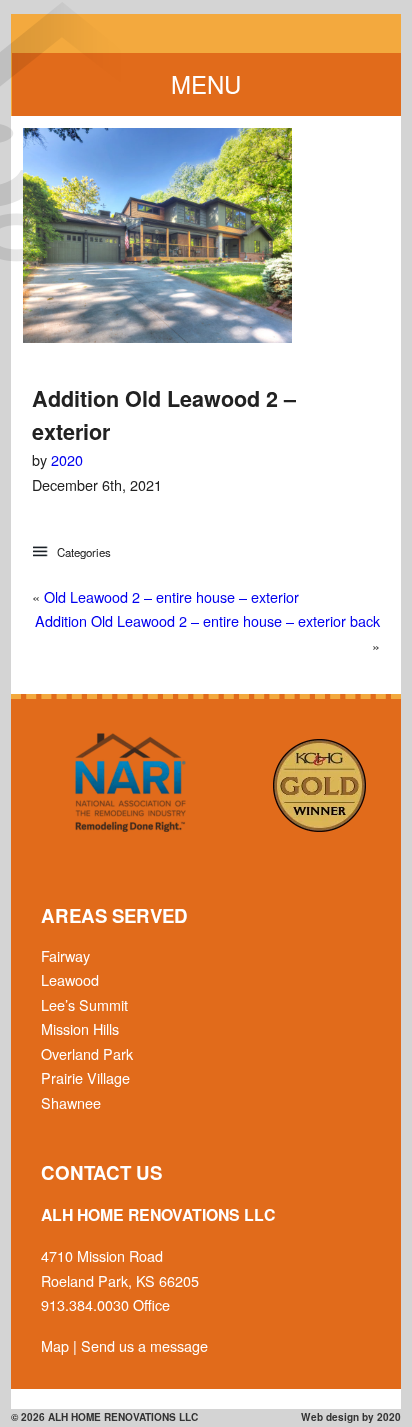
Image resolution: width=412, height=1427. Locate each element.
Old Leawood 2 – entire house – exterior (171, 596)
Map (55, 1345)
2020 (67, 459)
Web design (330, 1417)
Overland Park (87, 1053)
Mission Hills (80, 1028)
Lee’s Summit (84, 1004)
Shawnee (71, 1102)
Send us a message (144, 1345)
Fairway (65, 955)
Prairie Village (85, 1077)
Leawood (70, 979)
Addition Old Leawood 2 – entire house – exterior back (207, 620)
